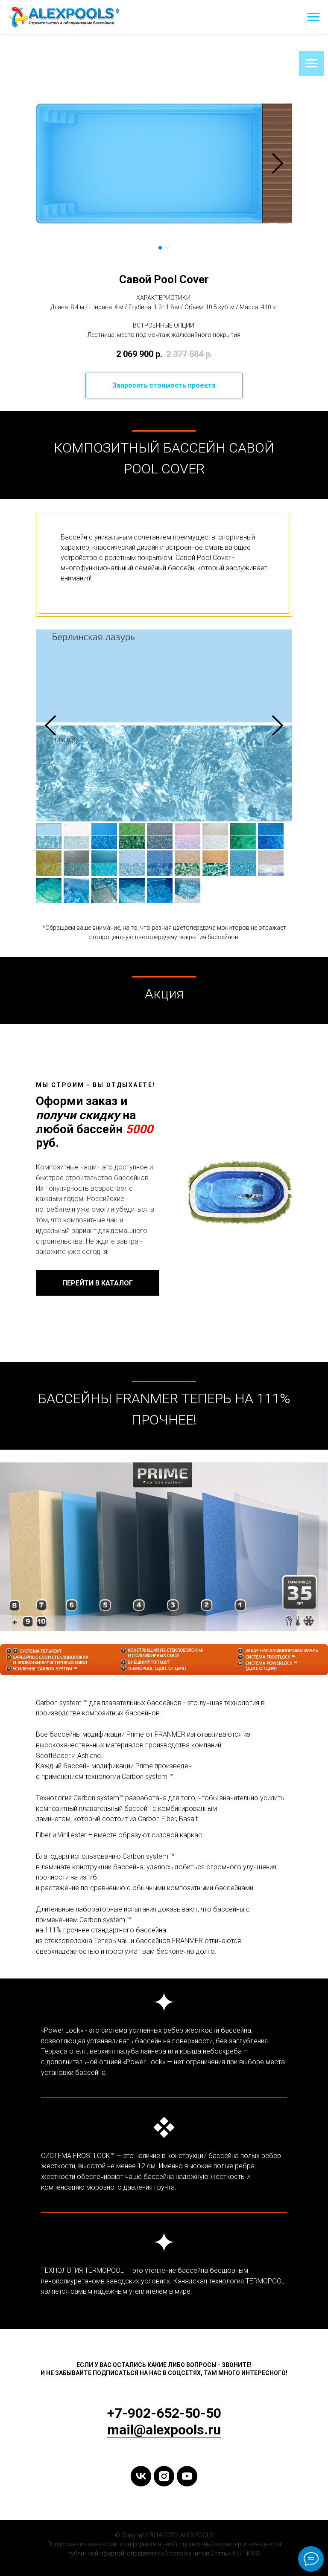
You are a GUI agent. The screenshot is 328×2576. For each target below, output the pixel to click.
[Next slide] (278, 725)
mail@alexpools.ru (164, 2430)
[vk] (141, 2476)
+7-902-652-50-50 (164, 2413)
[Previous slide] (50, 725)
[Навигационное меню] (313, 17)
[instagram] (164, 2476)
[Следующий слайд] (278, 163)
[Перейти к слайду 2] (168, 248)
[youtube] (187, 2476)
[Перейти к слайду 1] (160, 248)
